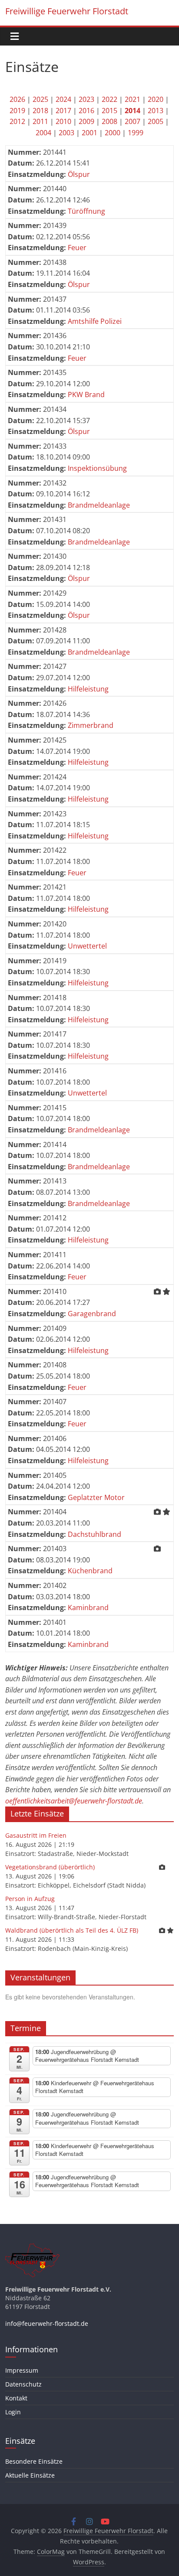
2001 (89, 133)
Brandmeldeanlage (99, 505)
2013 (156, 111)
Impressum (22, 2370)
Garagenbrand (92, 1314)
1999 (136, 133)
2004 (43, 133)
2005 (156, 121)
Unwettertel (87, 946)
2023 (86, 99)
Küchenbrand (90, 1571)
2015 (109, 111)
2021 (133, 99)
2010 (63, 121)
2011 (40, 121)
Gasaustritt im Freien (36, 1835)
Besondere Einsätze (34, 2461)
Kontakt (16, 2398)
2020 (156, 99)
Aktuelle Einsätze (30, 2475)
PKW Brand (86, 395)
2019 (17, 111)
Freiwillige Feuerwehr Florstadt (67, 11)
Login (13, 2412)
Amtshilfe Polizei (95, 321)
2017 (63, 111)
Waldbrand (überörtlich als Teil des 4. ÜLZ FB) (72, 1930)
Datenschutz (23, 2384)
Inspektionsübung (97, 468)
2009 (86, 121)
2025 (40, 99)
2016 (86, 111)
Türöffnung (86, 211)
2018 (40, 111)
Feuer (77, 248)
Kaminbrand (88, 1608)
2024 (63, 99)
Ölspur (79, 174)
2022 (109, 99)
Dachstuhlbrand (94, 1534)
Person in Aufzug (30, 1899)
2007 (133, 121)
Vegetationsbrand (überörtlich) (50, 1867)
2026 (17, 99)
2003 (66, 133)
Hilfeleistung (88, 689)
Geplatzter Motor (96, 1497)
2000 (113, 133)
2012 (17, 121)
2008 (109, 121)
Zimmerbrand (91, 725)
